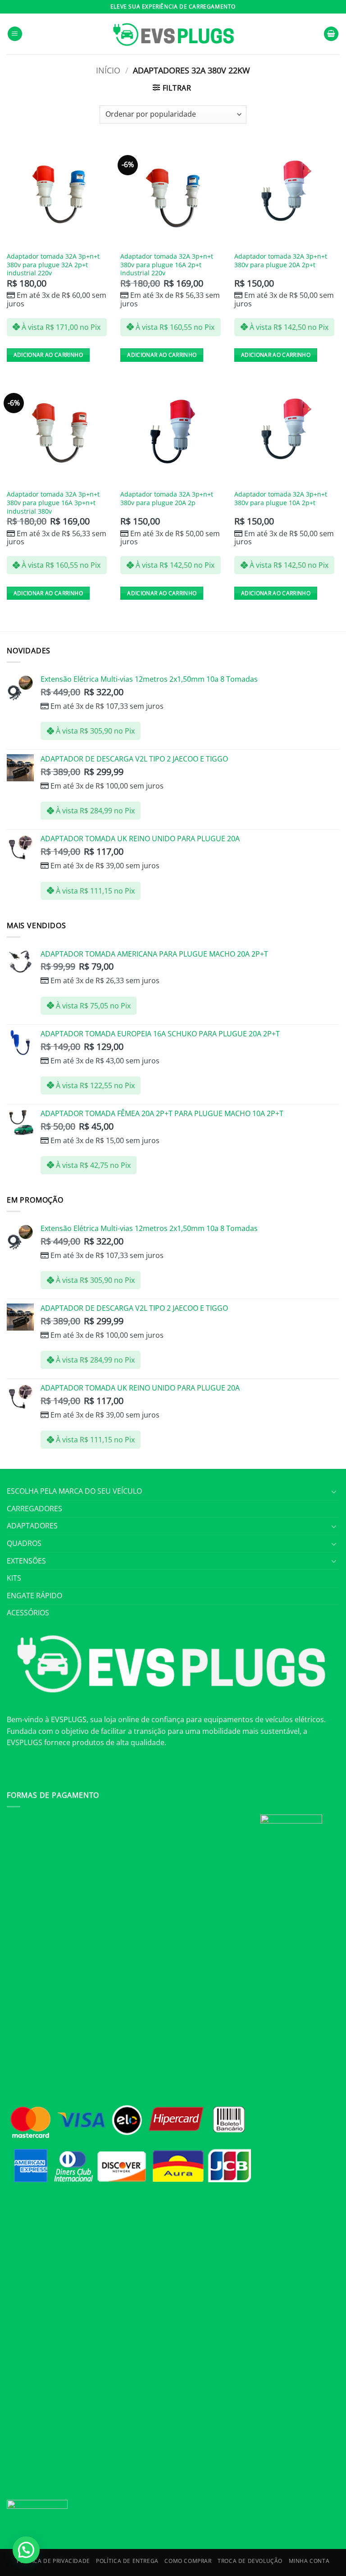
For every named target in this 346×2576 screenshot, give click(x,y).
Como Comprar (188, 2561)
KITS (14, 1578)
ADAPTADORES (32, 1526)
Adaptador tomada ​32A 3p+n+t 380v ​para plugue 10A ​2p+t (281, 499)
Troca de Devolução (250, 2561)
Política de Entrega (127, 2561)
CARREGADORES (34, 1509)
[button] (15, 34)
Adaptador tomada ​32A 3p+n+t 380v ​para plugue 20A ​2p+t (281, 261)
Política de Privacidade (53, 2561)
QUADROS (24, 1543)
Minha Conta (309, 2561)
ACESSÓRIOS (28, 1613)
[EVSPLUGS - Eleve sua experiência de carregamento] (173, 34)
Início (108, 70)
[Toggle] (334, 1491)
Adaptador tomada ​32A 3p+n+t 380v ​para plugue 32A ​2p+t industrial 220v (53, 265)
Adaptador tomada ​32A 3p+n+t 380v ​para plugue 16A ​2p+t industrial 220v (167, 265)
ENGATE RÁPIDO (34, 1596)
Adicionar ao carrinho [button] (48, 355)
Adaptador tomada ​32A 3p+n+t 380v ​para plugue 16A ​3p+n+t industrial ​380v (53, 503)
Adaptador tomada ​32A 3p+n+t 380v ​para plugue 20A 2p (167, 499)
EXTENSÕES (26, 1561)
